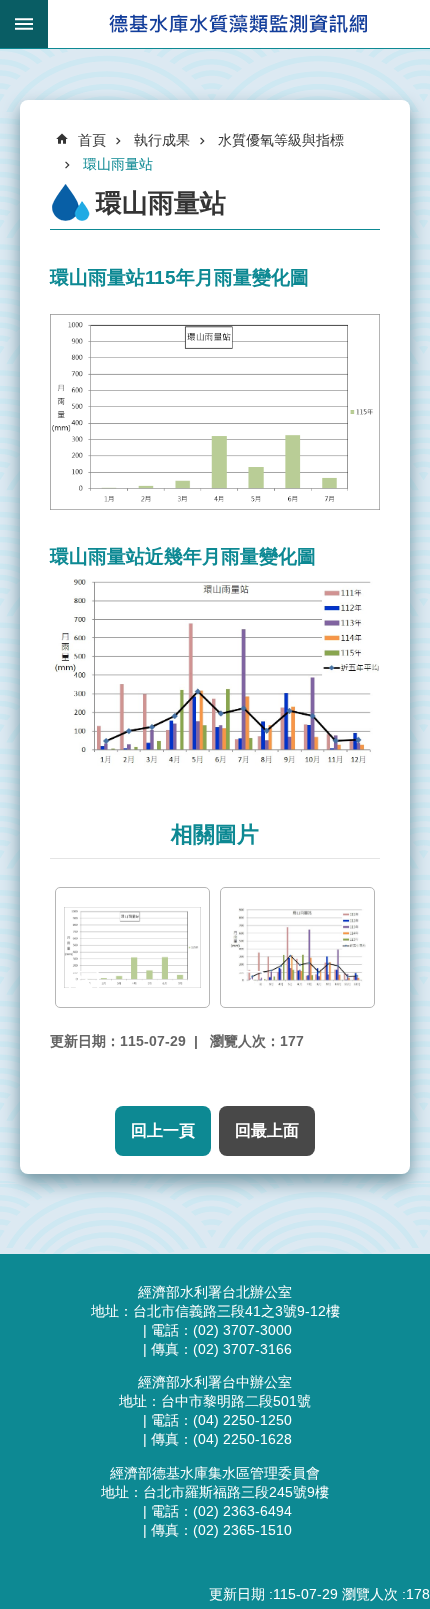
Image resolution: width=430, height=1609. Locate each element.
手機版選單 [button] (24, 24)
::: (26, 76)
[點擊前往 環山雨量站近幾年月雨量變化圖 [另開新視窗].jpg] (297, 947)
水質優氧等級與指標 (281, 140)
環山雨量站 (118, 164)
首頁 (92, 140)
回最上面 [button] (267, 1130)
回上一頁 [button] (163, 1130)
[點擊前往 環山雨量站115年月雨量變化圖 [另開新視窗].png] (132, 947)
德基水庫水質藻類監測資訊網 (239, 24)
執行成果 (162, 140)
